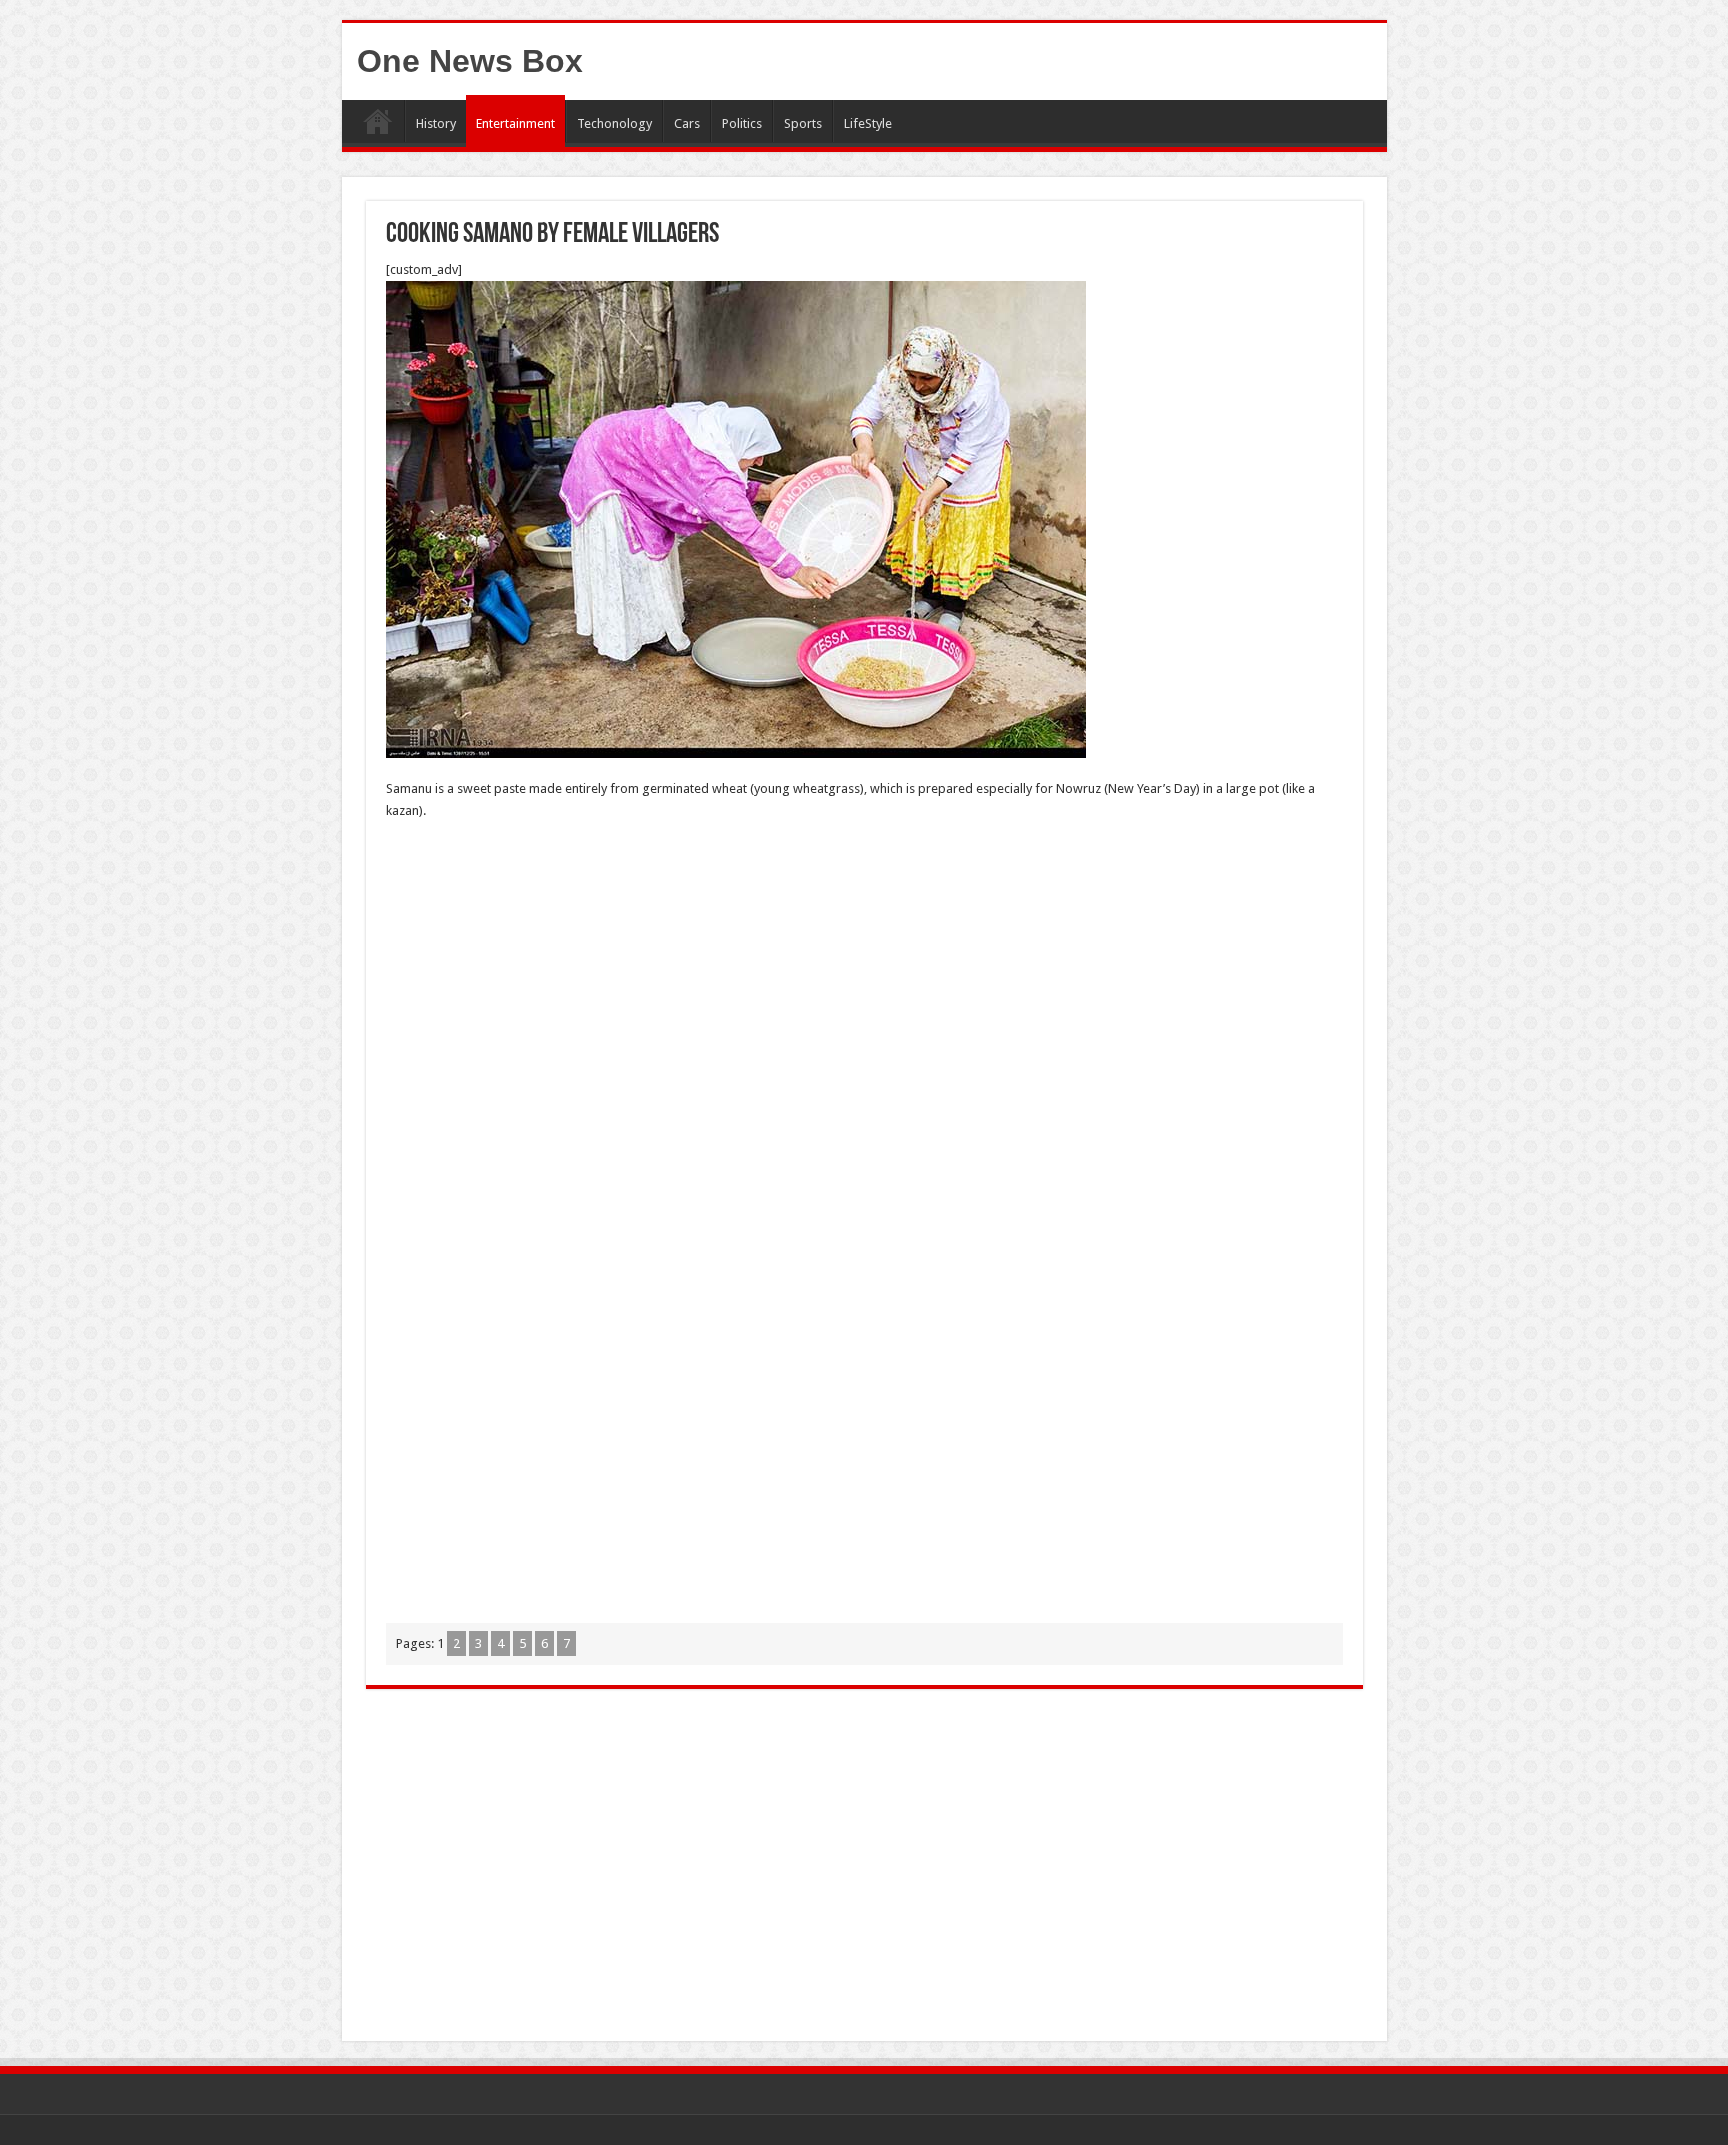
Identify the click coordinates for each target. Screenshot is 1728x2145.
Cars (687, 123)
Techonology (614, 123)
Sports (803, 123)
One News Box (470, 61)
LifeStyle (868, 123)
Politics (742, 123)
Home (378, 121)
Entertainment (515, 123)
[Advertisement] (864, 982)
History (436, 123)
